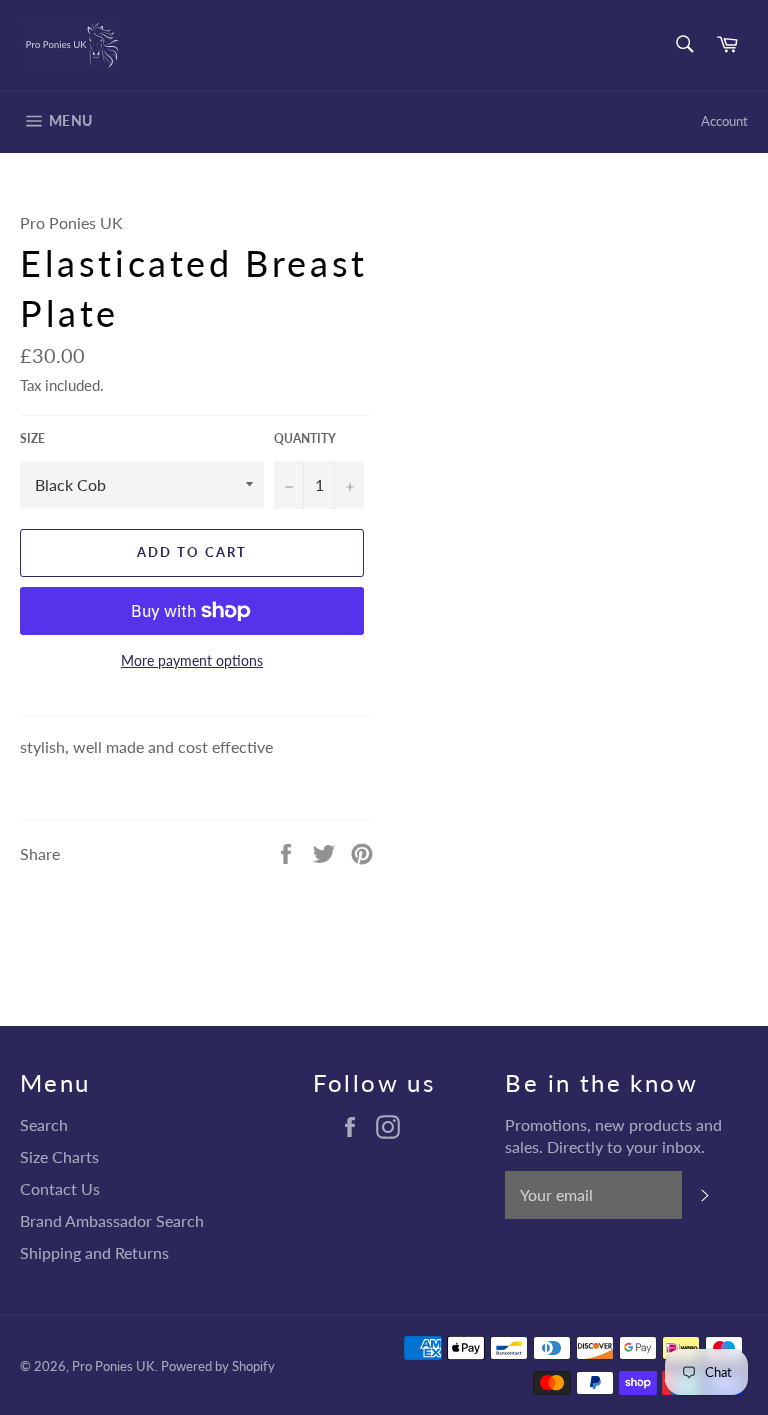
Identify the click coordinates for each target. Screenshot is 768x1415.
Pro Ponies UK (113, 1366)
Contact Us (60, 1188)
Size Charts (59, 1156)
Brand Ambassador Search (112, 1220)
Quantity (305, 438)
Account (724, 121)
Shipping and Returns (94, 1252)
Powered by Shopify (218, 1366)
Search (44, 1124)
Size (32, 438)
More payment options (192, 660)
